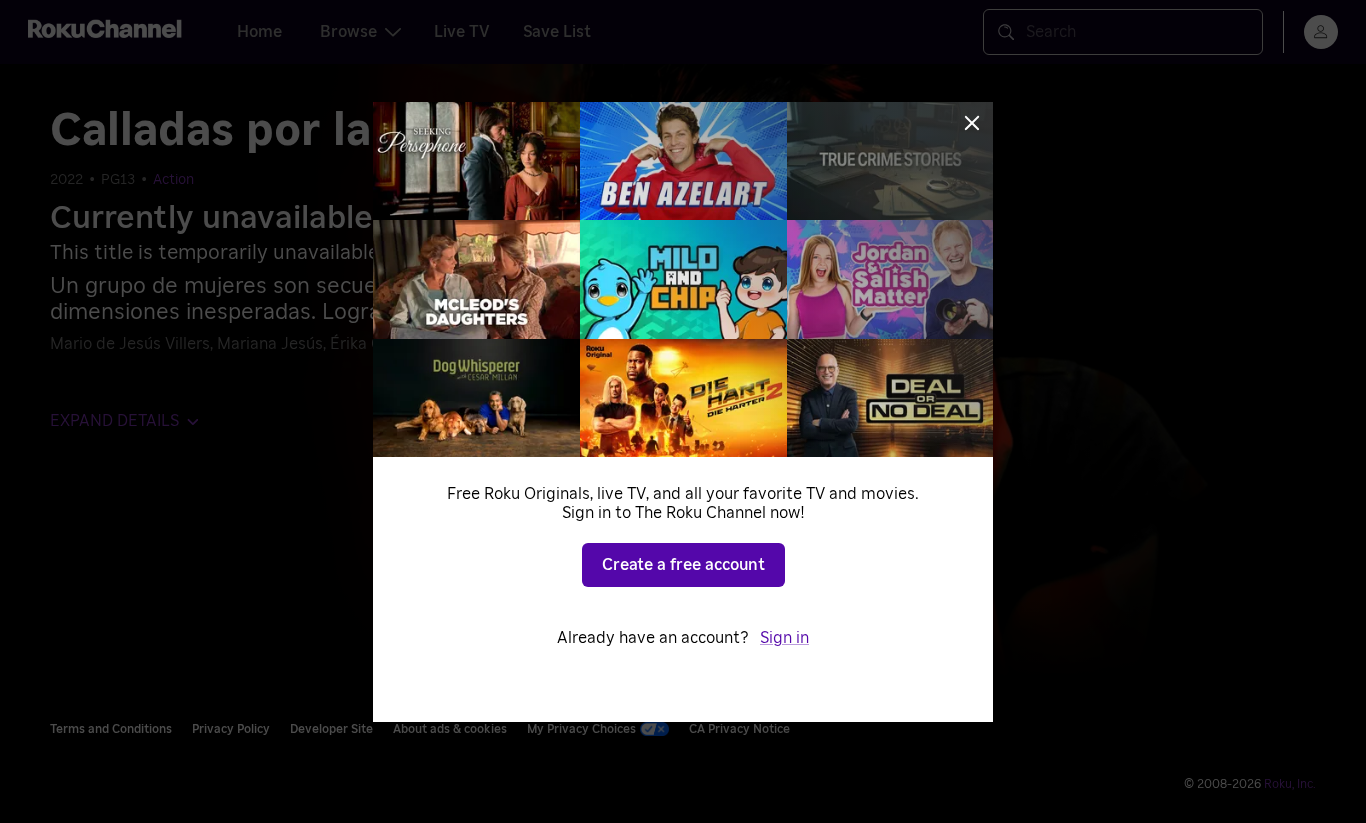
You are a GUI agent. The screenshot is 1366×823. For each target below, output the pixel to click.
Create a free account (683, 565)
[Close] (972, 123)
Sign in (784, 638)
